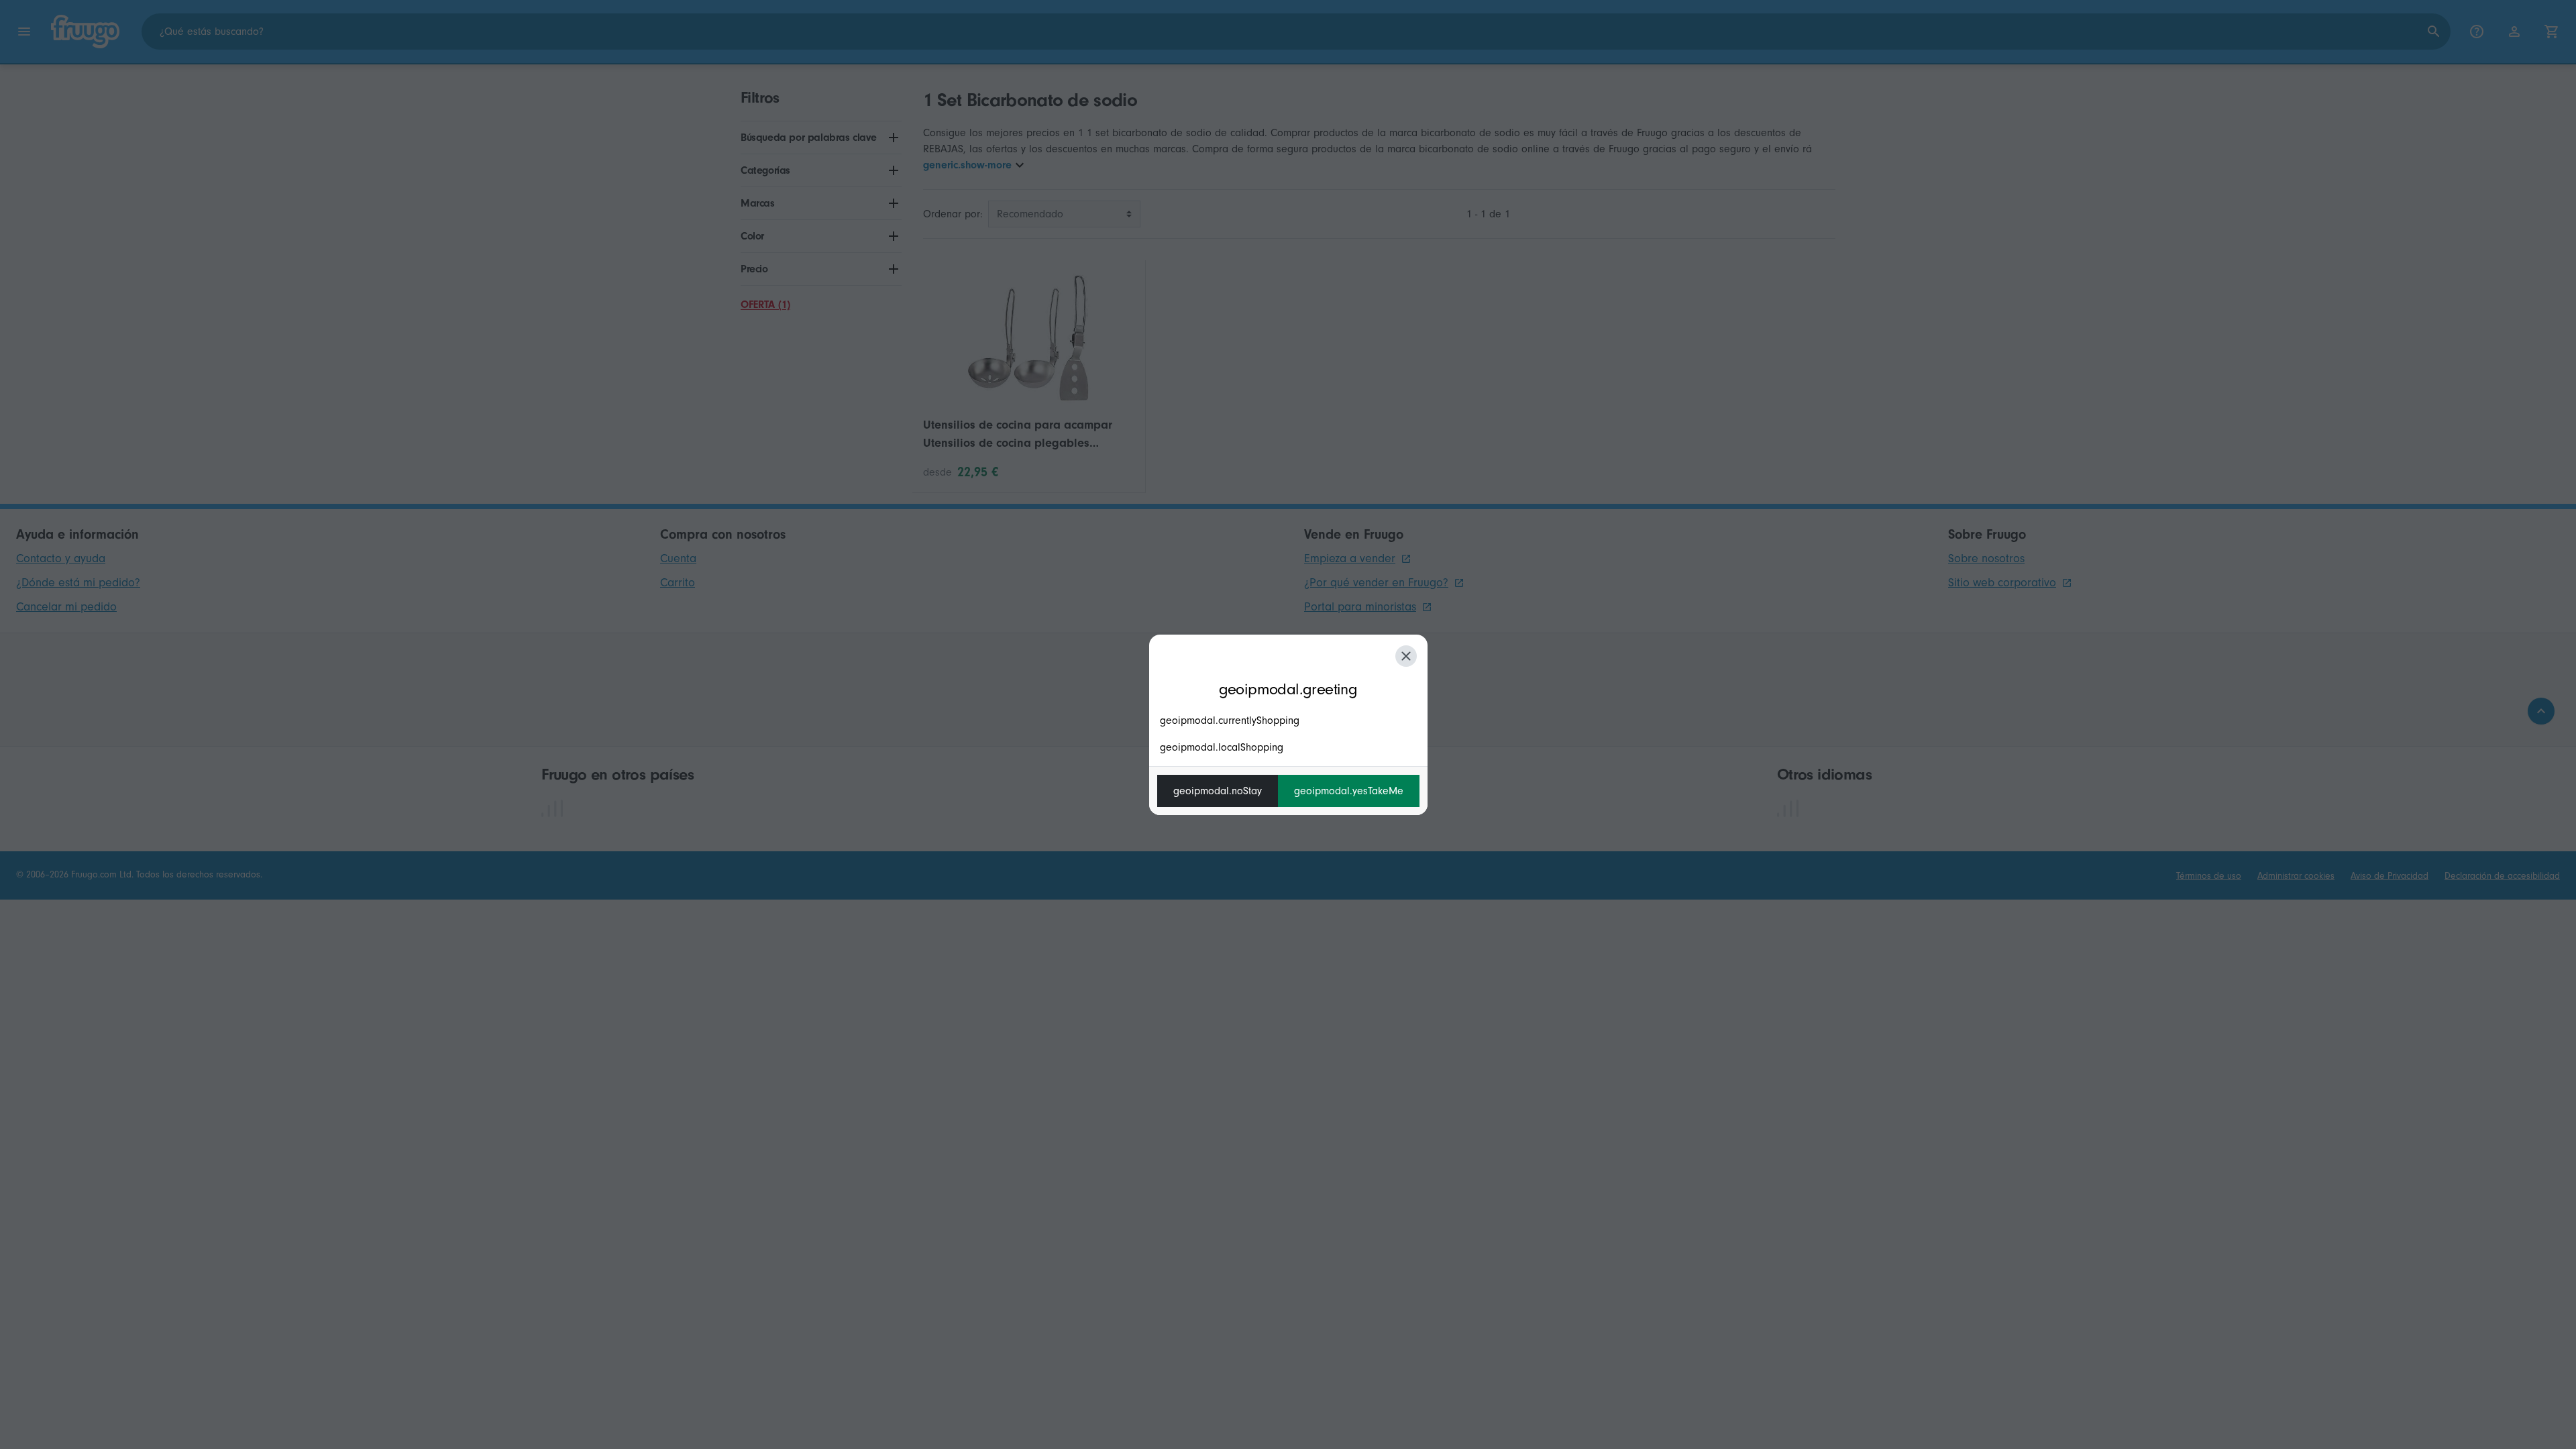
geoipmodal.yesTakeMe (1349, 791)
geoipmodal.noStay (1218, 791)
